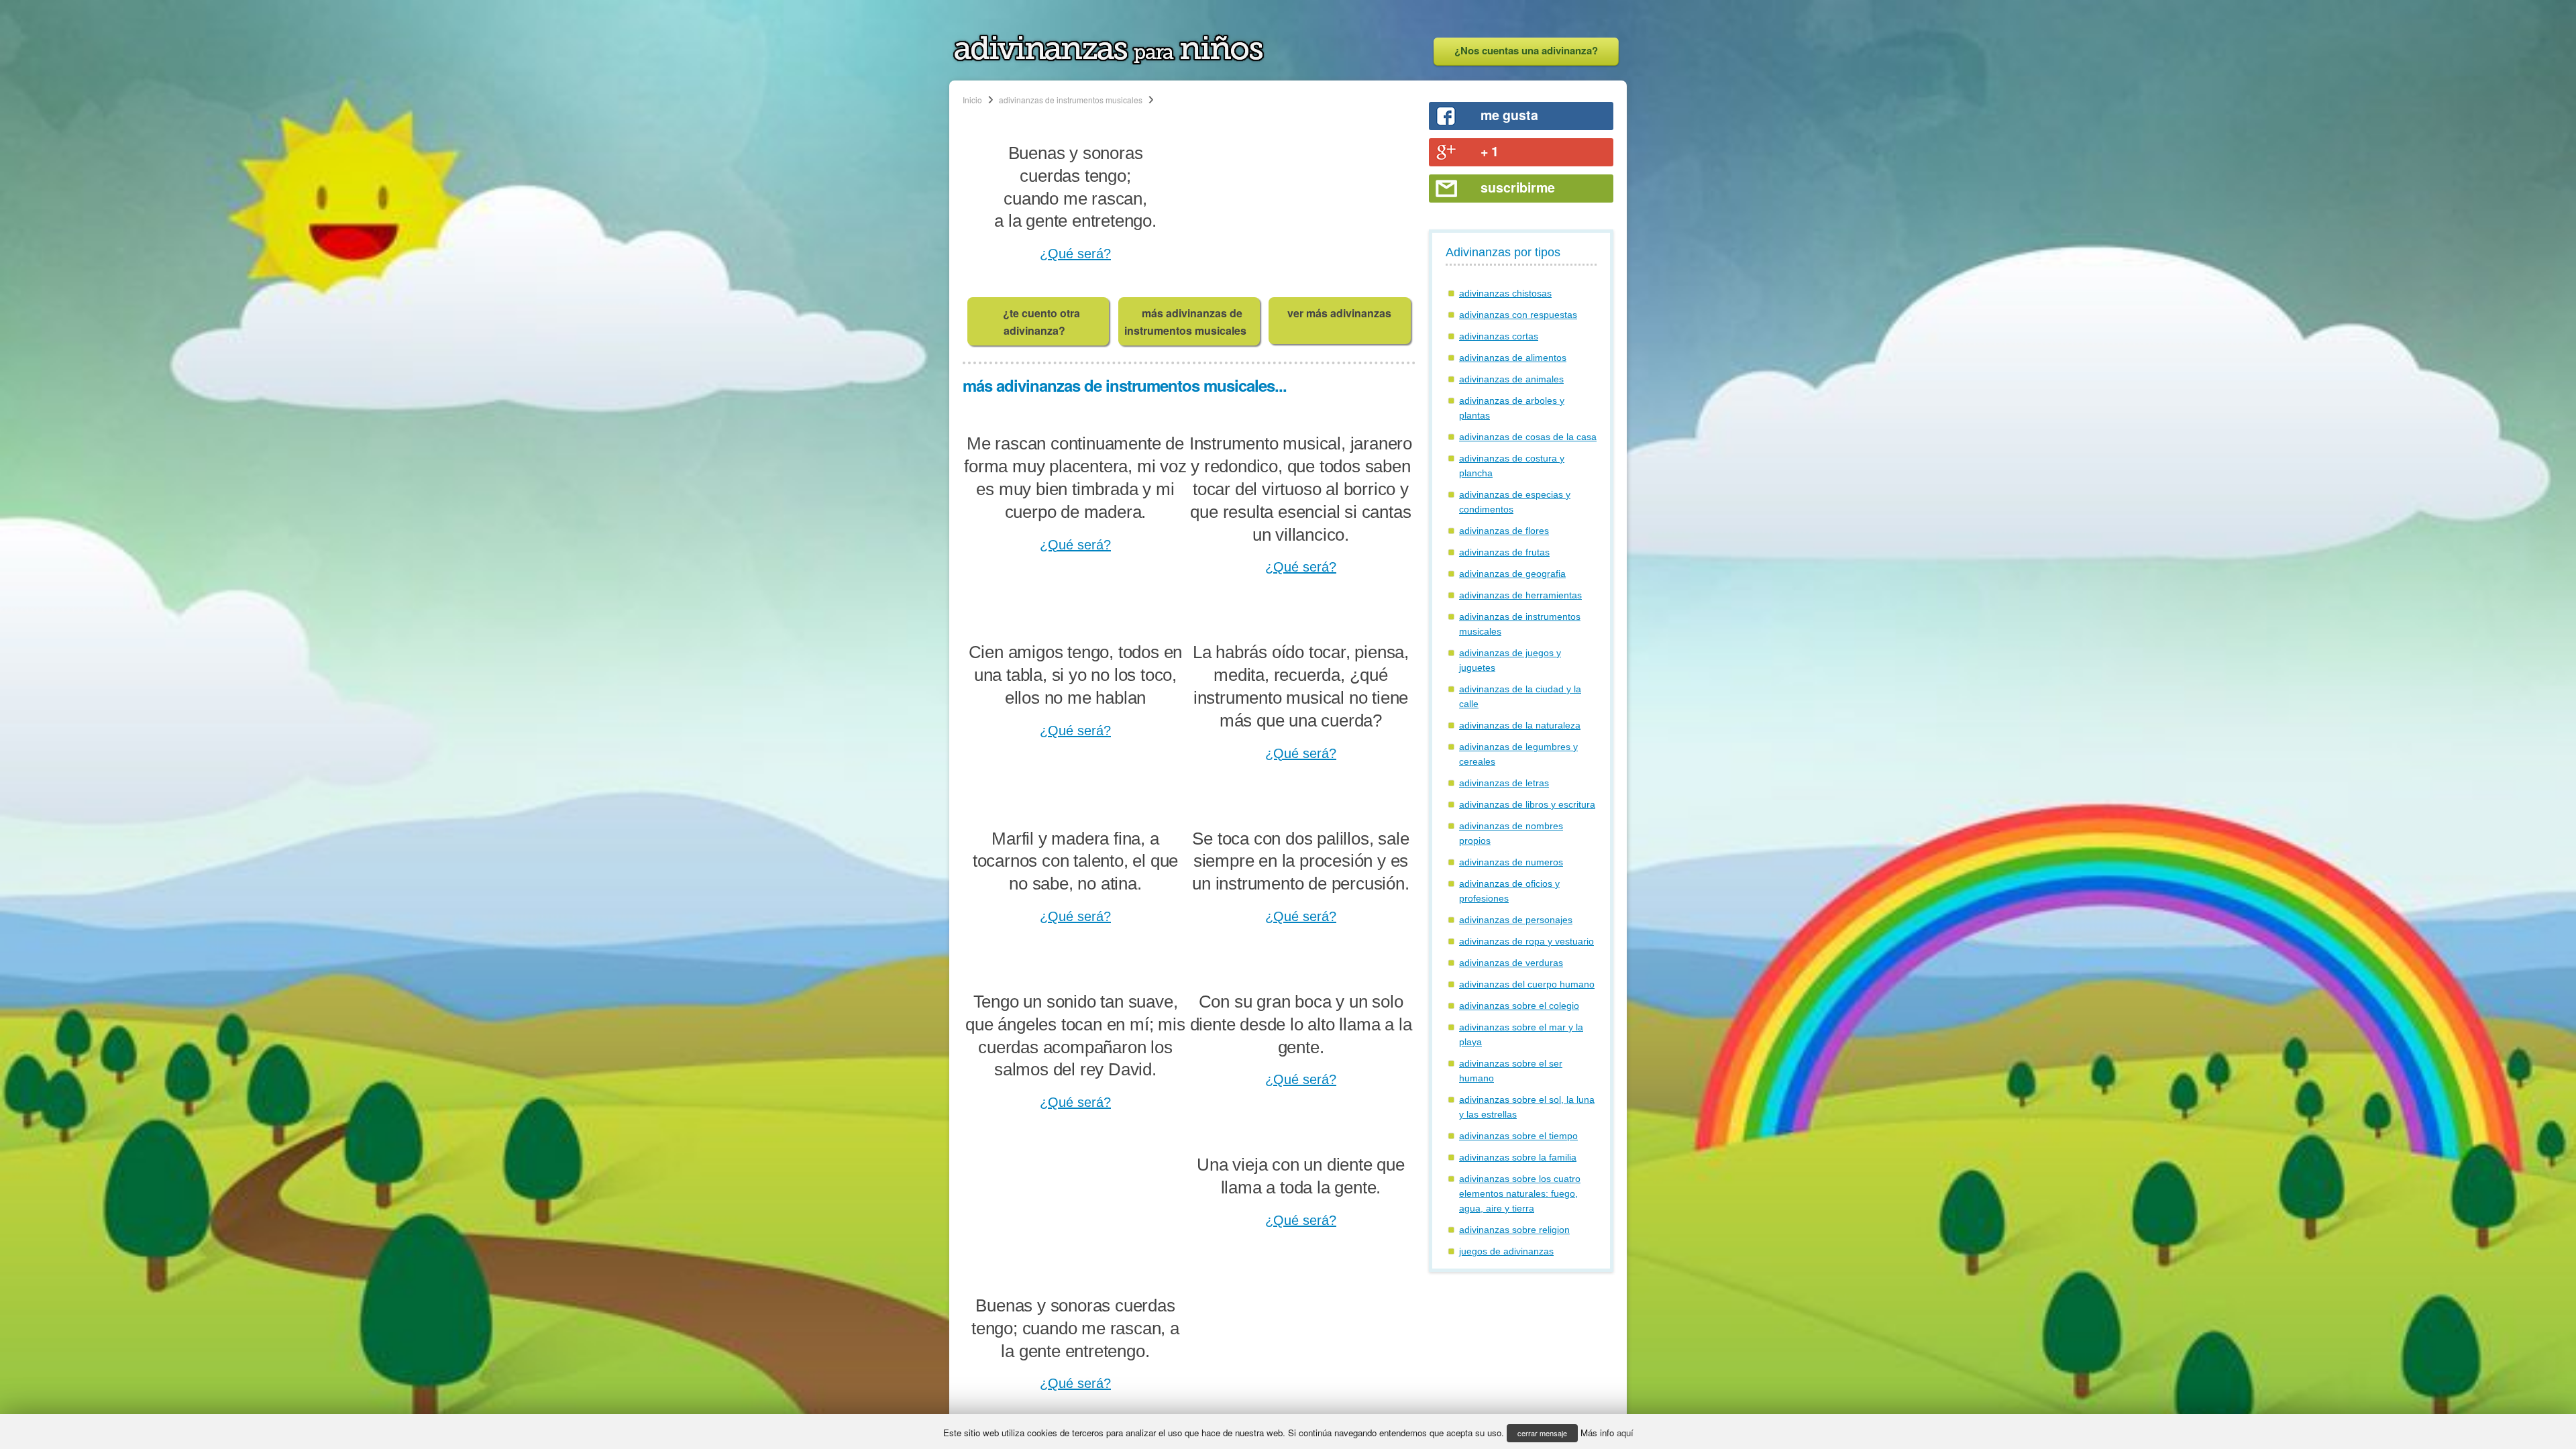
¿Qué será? (1075, 254)
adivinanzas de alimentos (1513, 358)
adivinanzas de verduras (1511, 963)
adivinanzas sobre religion (1514, 1230)
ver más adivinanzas (1339, 313)
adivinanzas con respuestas (1518, 315)
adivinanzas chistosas (1505, 293)
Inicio (972, 100)
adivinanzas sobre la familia (1518, 1157)
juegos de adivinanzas (1506, 1251)
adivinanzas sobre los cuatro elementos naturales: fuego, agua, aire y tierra (1520, 1193)
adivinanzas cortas (1499, 336)
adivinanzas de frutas (1504, 552)
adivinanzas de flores (1504, 531)
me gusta (1509, 115)
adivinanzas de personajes (1516, 920)
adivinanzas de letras (1504, 783)
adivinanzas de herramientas (1520, 595)
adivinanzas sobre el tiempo (1518, 1136)
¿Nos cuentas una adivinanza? (1526, 50)
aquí (1625, 1433)
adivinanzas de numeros (1511, 862)
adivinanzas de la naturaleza (1520, 725)
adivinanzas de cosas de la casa (1528, 437)
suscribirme (1518, 187)
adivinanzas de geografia (1512, 574)
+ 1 (1490, 151)
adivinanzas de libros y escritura (1527, 804)
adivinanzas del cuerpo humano (1527, 984)
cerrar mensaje (1542, 1433)
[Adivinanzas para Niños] (1109, 61)
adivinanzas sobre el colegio (1519, 1006)
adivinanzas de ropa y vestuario (1526, 941)
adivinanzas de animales (1511, 379)
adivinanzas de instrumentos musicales (1071, 100)
